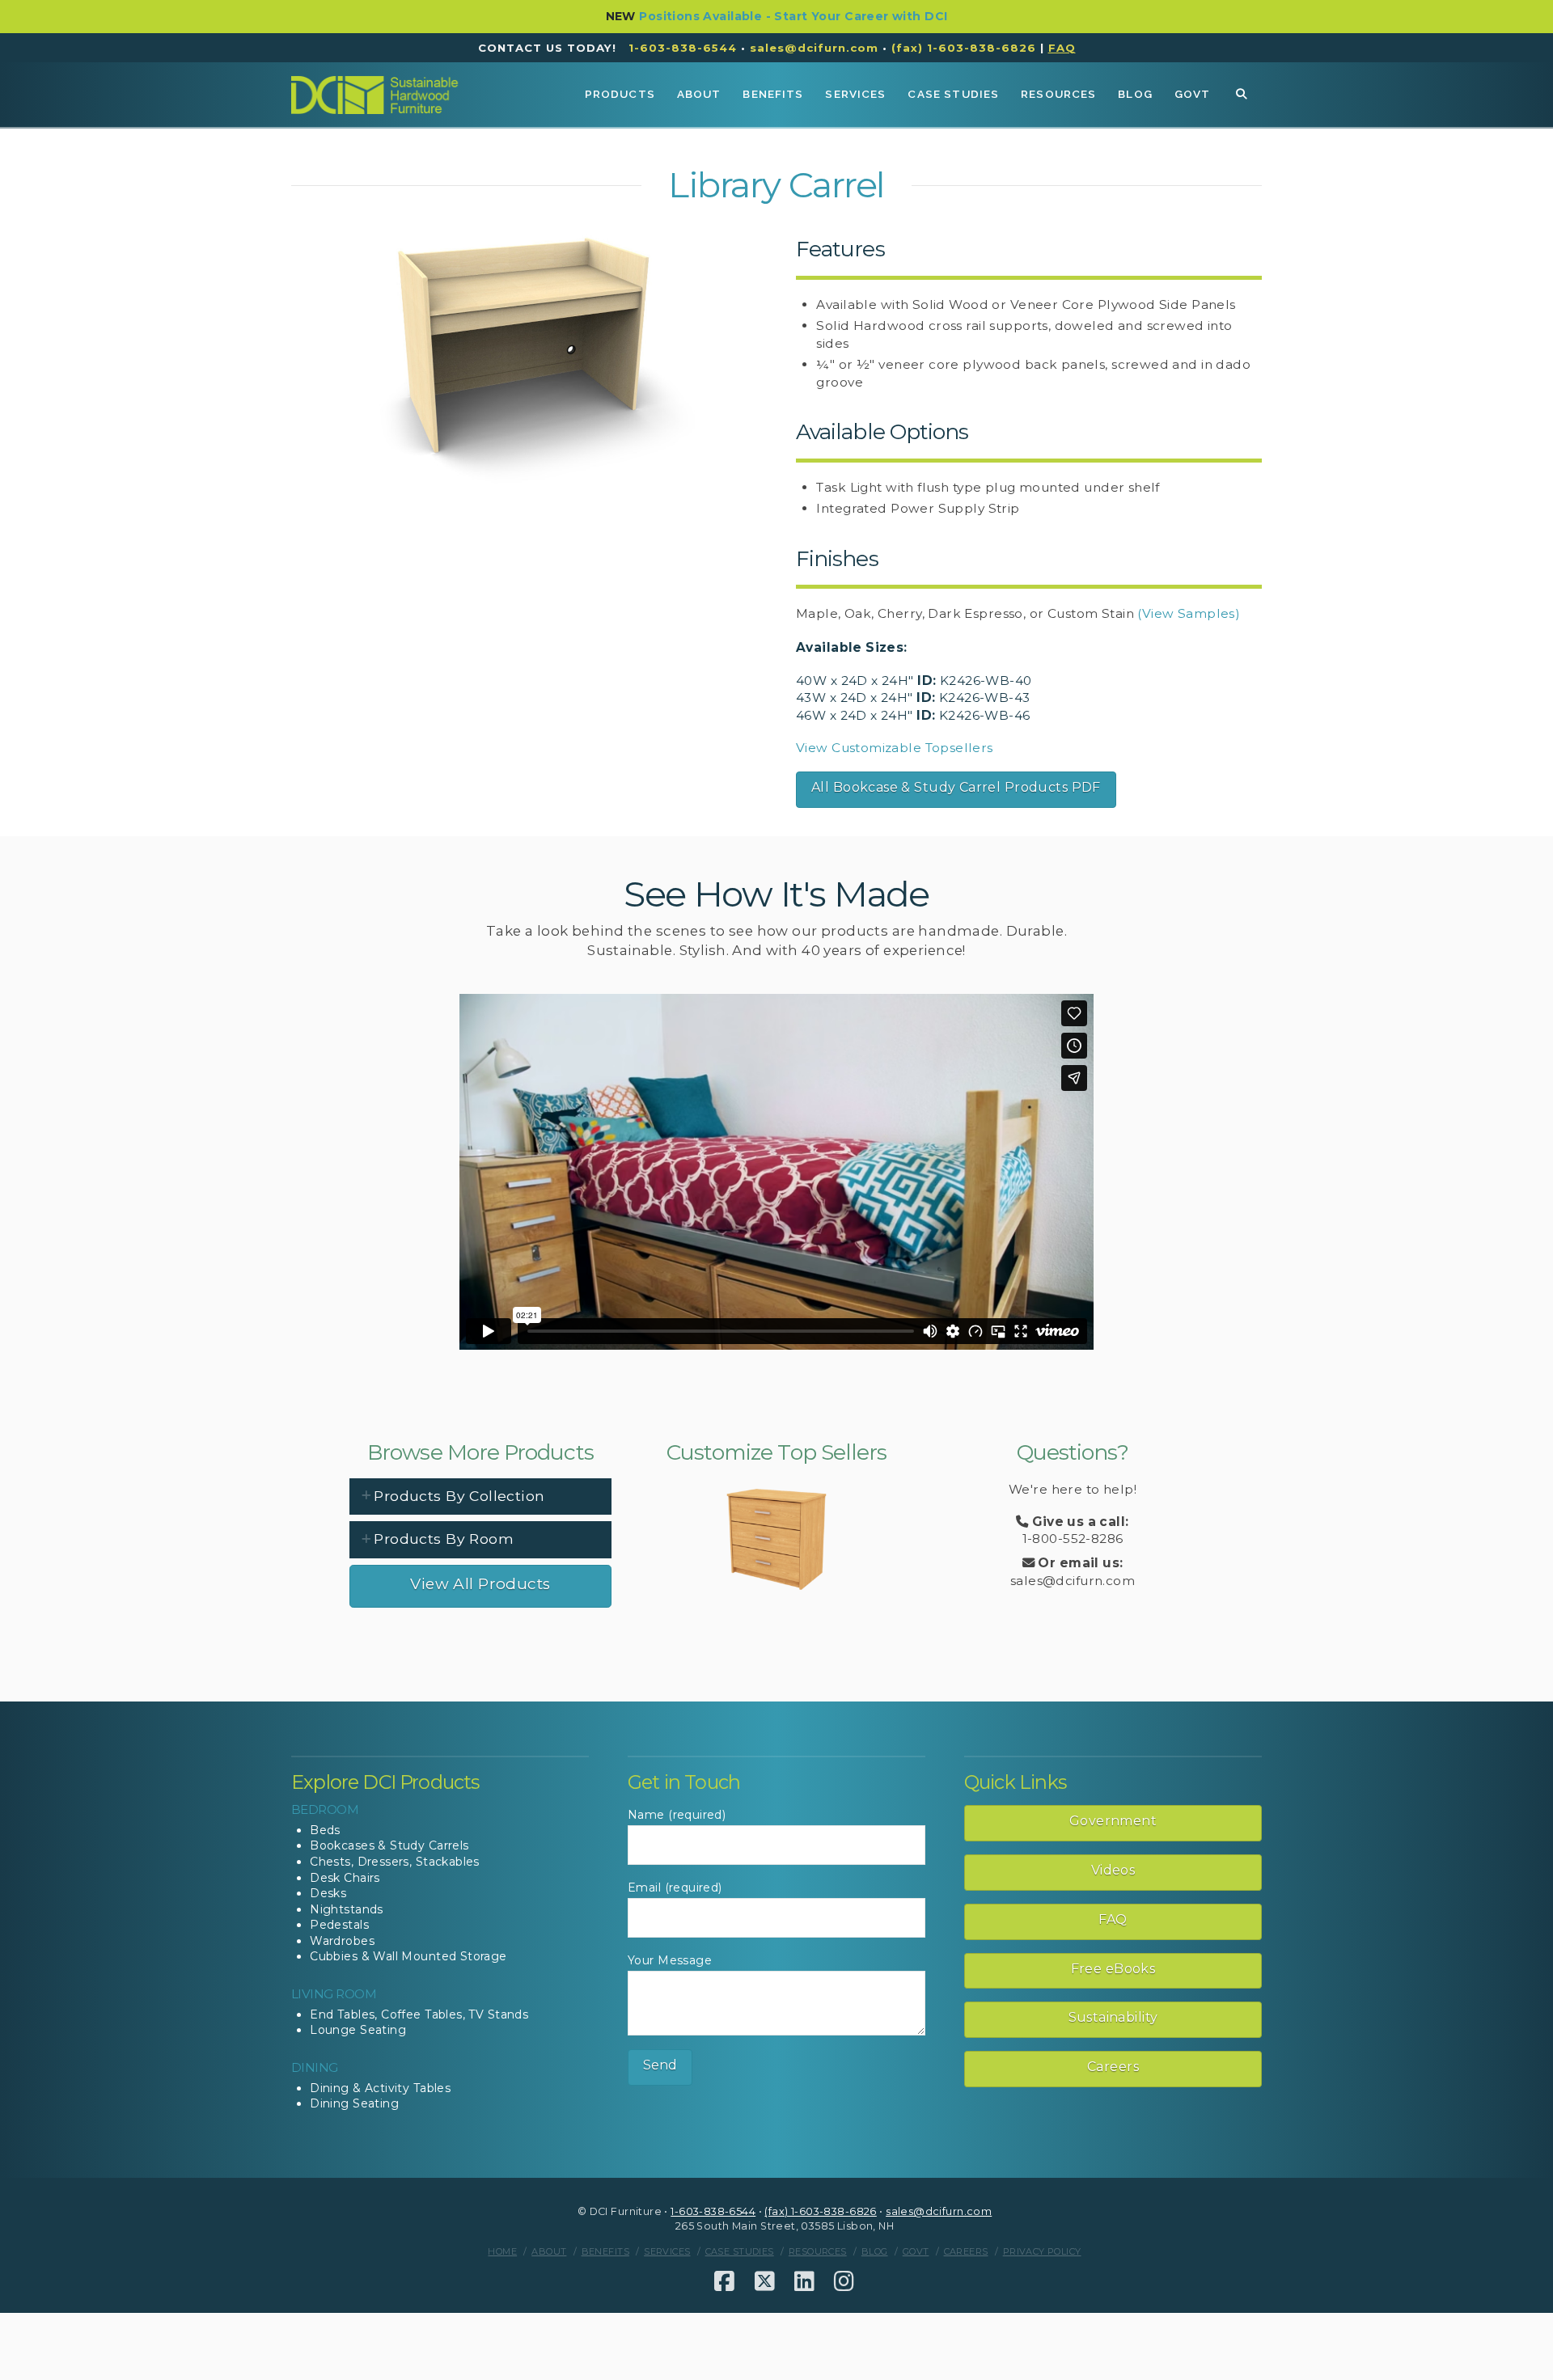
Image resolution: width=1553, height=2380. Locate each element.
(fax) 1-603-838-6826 (964, 48)
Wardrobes (342, 1941)
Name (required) (677, 1815)
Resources (818, 2251)
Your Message (670, 1960)
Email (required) (675, 1888)
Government (1113, 1821)
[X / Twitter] (765, 2281)
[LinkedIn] (804, 2281)
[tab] (480, 1496)
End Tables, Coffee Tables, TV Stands (419, 2014)
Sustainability (1113, 2017)
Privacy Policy (1042, 2251)
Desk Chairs (345, 1878)
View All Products (480, 1584)
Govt (916, 2251)
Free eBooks (1113, 1969)
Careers (1113, 2067)
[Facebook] (724, 2281)
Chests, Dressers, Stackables (395, 1862)
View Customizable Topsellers (895, 748)
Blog (875, 2251)
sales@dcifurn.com (814, 48)
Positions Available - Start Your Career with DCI (793, 16)
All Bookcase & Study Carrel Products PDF (956, 787)
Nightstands (347, 1909)
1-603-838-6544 (683, 48)
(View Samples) (1189, 613)
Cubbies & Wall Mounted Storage (408, 1956)
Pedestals (339, 1925)
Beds (325, 1830)
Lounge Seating (358, 2030)
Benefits (605, 2251)
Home (502, 2251)
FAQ (1113, 1919)
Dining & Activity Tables (380, 2088)
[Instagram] (844, 2281)
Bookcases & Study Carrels (389, 1845)
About (549, 2251)
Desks (328, 1893)
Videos (1113, 1870)
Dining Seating (354, 2103)
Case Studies (740, 2251)
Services (667, 2251)
